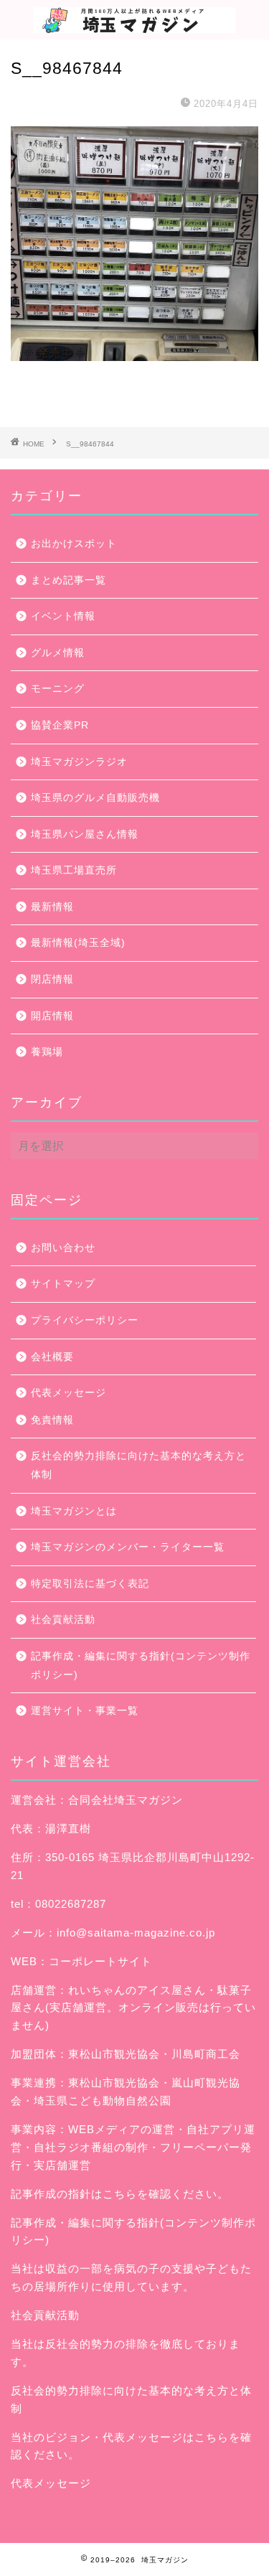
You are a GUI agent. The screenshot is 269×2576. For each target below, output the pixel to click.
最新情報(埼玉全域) (78, 943)
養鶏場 (47, 1052)
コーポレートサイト (100, 1961)
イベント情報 (63, 616)
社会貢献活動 (63, 1620)
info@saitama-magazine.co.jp (136, 1933)
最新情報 (52, 907)
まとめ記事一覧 (69, 580)
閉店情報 (52, 979)
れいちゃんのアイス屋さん (137, 1990)
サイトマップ (63, 1284)
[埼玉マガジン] (134, 25)
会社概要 (52, 1357)
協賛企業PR (60, 725)
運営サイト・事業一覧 (85, 1711)
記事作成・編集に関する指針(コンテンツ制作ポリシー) (141, 1666)
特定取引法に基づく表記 (90, 1584)
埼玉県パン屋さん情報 (85, 834)
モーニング (58, 689)
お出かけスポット (74, 544)
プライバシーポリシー (85, 1320)
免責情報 (52, 1420)
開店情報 (52, 1016)
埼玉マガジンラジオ (79, 762)
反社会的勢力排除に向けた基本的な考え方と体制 (138, 1465)
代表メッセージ (69, 1393)
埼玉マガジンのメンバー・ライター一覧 (128, 1547)
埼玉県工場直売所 (74, 870)
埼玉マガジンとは (74, 1511)
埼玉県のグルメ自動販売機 (95, 798)
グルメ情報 (58, 653)
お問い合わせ (63, 1248)
